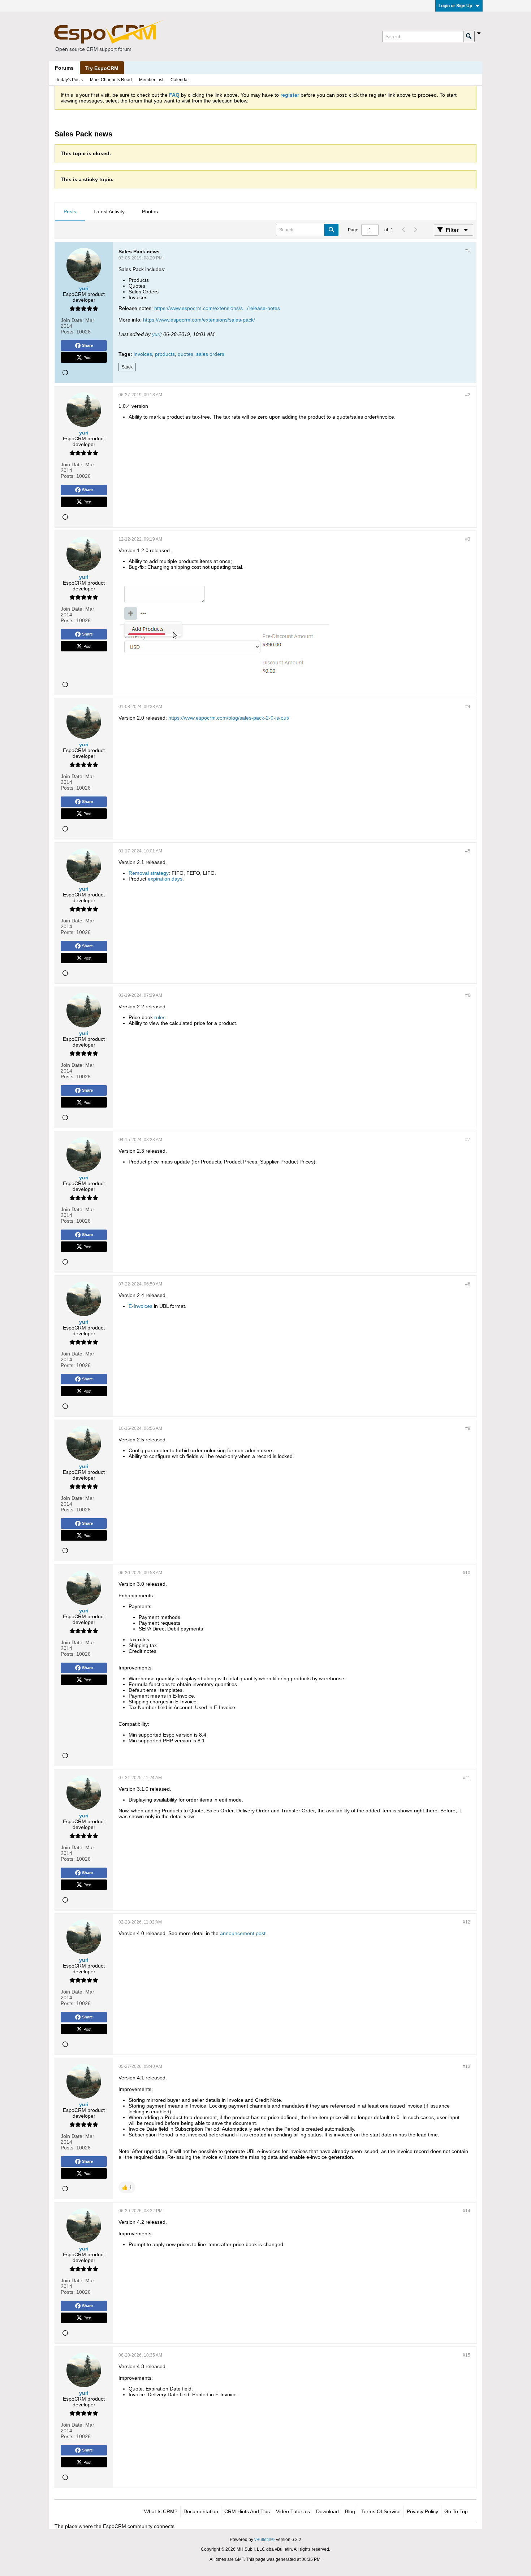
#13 (467, 2066)
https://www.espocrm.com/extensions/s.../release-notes (217, 308)
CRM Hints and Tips (247, 2511)
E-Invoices (141, 1306)
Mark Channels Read (111, 80)
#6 (468, 995)
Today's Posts (69, 80)
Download (327, 2511)
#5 (468, 851)
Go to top (456, 2511)
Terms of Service (381, 2511)
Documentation (201, 2511)
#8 (468, 1284)
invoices (143, 354)
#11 (467, 1778)
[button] (127, 2187)
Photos (150, 211)
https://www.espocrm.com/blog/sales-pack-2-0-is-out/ (229, 718)
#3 (468, 539)
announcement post (243, 1933)
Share (87, 345)
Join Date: (72, 320)
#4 (468, 707)
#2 (468, 395)
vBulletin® (264, 2540)
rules (160, 1017)
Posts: (68, 332)
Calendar (180, 80)
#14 (467, 2211)
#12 (467, 1922)
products (165, 354)
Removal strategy (149, 873)
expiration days (165, 879)
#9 (468, 1428)
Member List (151, 80)
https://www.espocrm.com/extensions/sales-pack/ (199, 320)
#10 (467, 1573)
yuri (156, 334)
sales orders (210, 354)
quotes (185, 354)
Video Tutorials (293, 2511)
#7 (468, 1140)
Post (87, 357)
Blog (350, 2511)
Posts (70, 211)
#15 (467, 2355)
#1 (468, 250)
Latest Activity (109, 211)
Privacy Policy (422, 2511)
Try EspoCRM (102, 68)
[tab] (70, 212)
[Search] (469, 36)
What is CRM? (161, 2511)
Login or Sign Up (455, 6)
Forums (64, 68)
